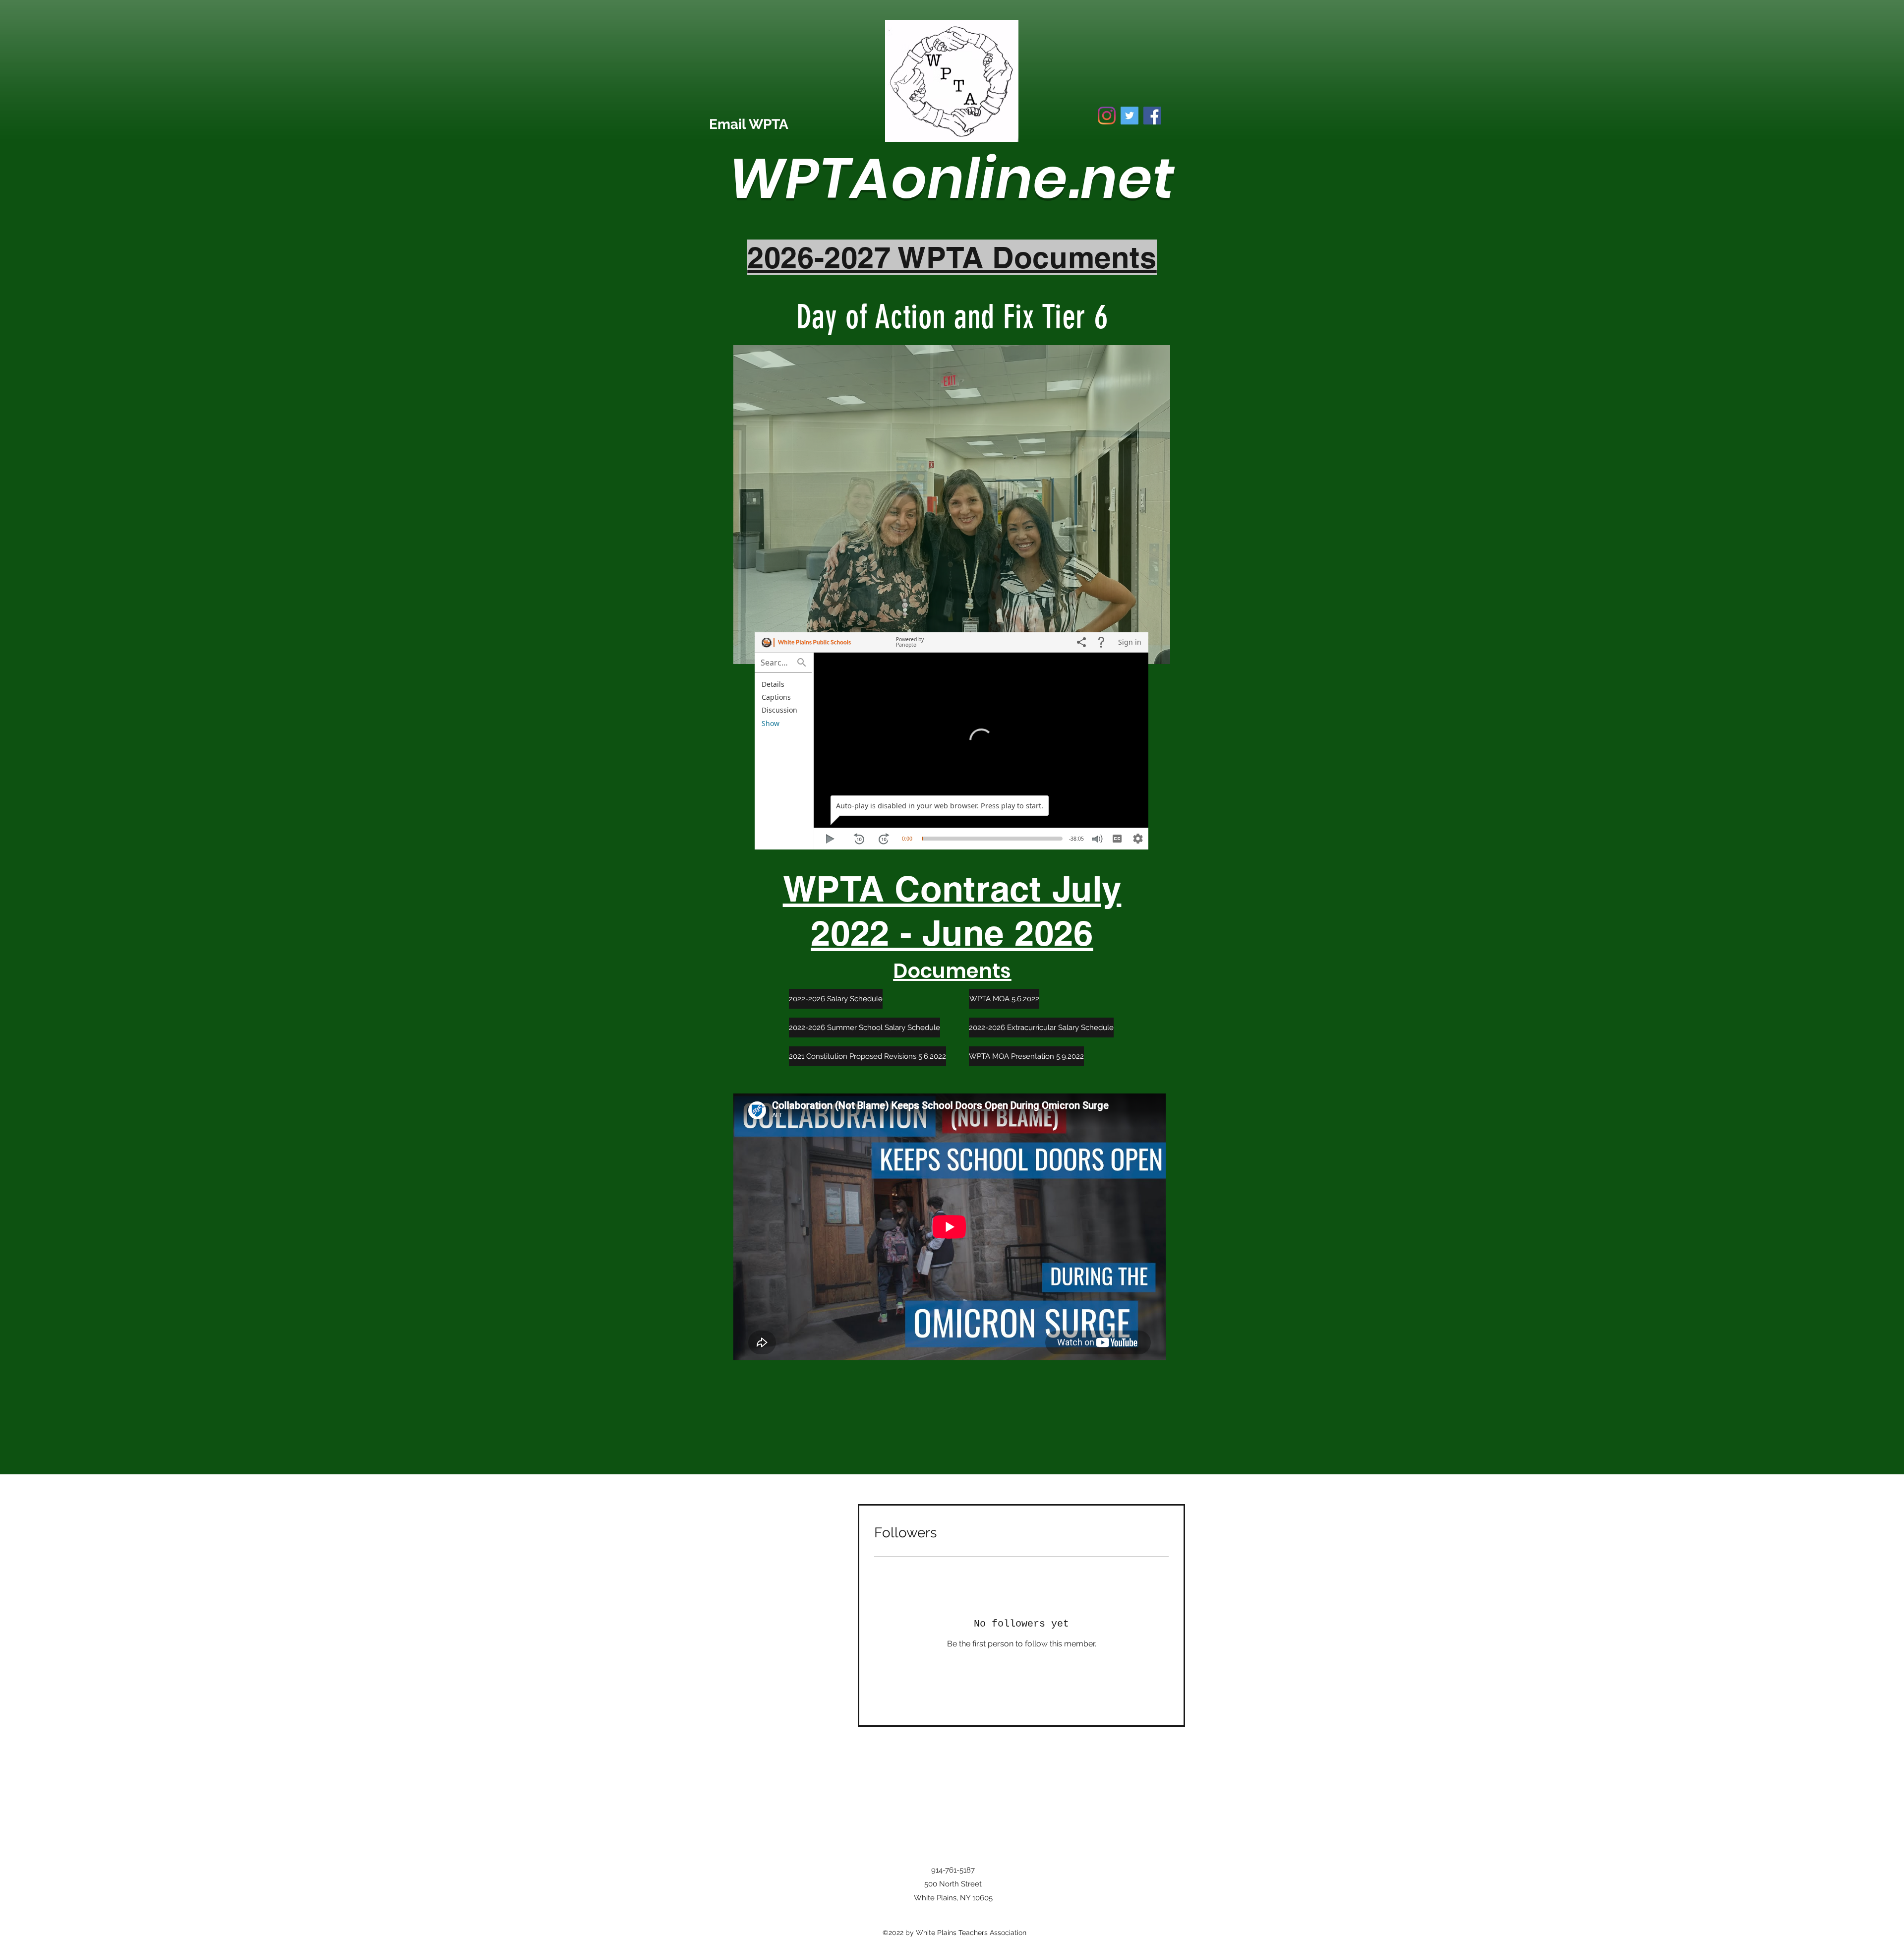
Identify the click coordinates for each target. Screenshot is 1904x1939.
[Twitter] (1130, 116)
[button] (952, 505)
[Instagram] (1107, 116)
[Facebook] (1152, 116)
